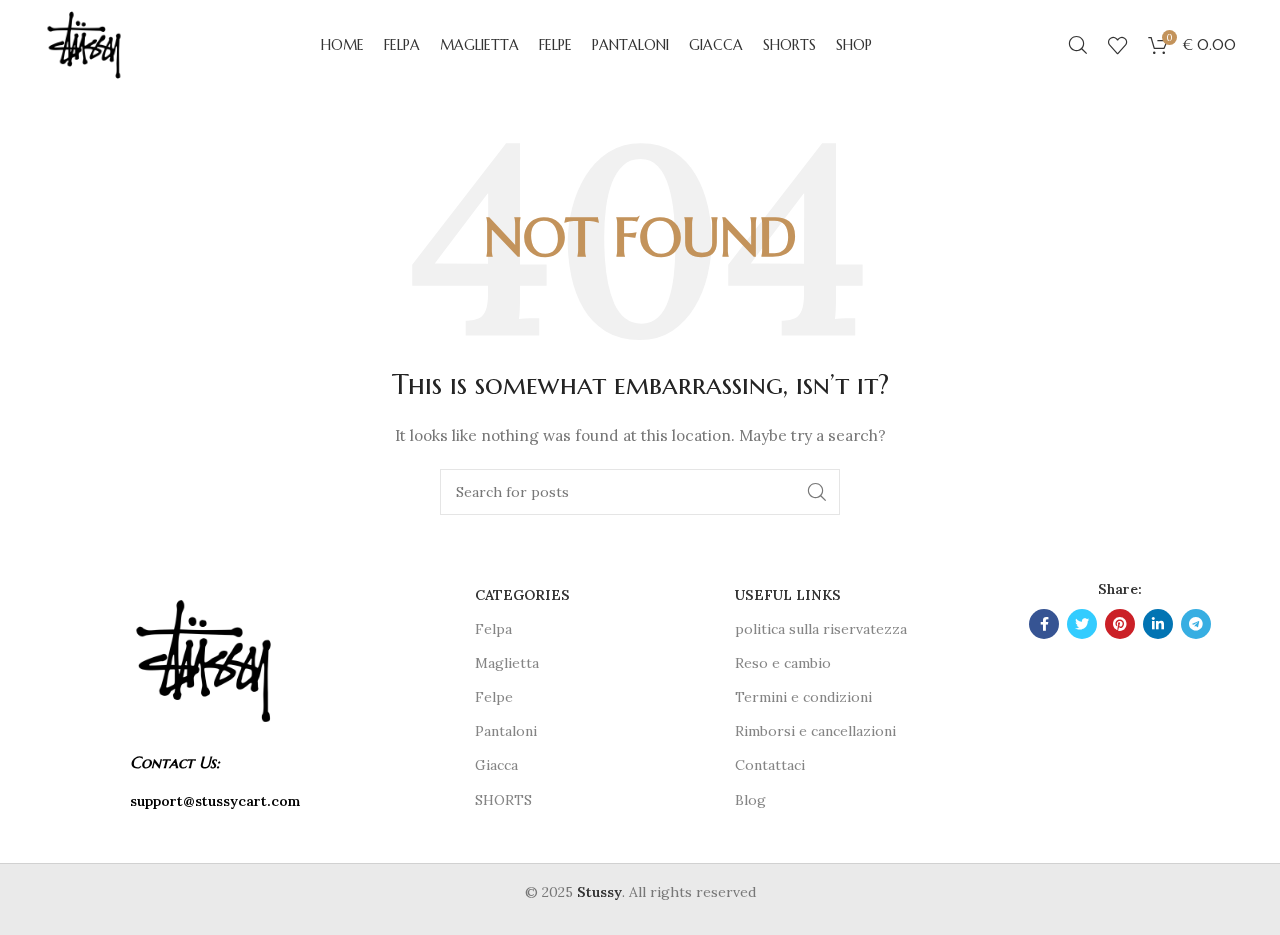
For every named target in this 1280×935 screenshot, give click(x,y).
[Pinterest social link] (1120, 624)
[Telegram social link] (1196, 624)
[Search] (1078, 45)
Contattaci (770, 765)
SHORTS (503, 800)
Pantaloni (506, 731)
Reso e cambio (783, 663)
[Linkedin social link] (1158, 624)
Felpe (494, 697)
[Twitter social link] (1082, 624)
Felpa (493, 629)
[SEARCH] (817, 492)
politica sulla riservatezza (821, 629)
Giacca (496, 765)
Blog (750, 800)
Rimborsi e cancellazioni (815, 731)
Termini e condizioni (803, 697)
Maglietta (507, 663)
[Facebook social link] (1044, 624)
